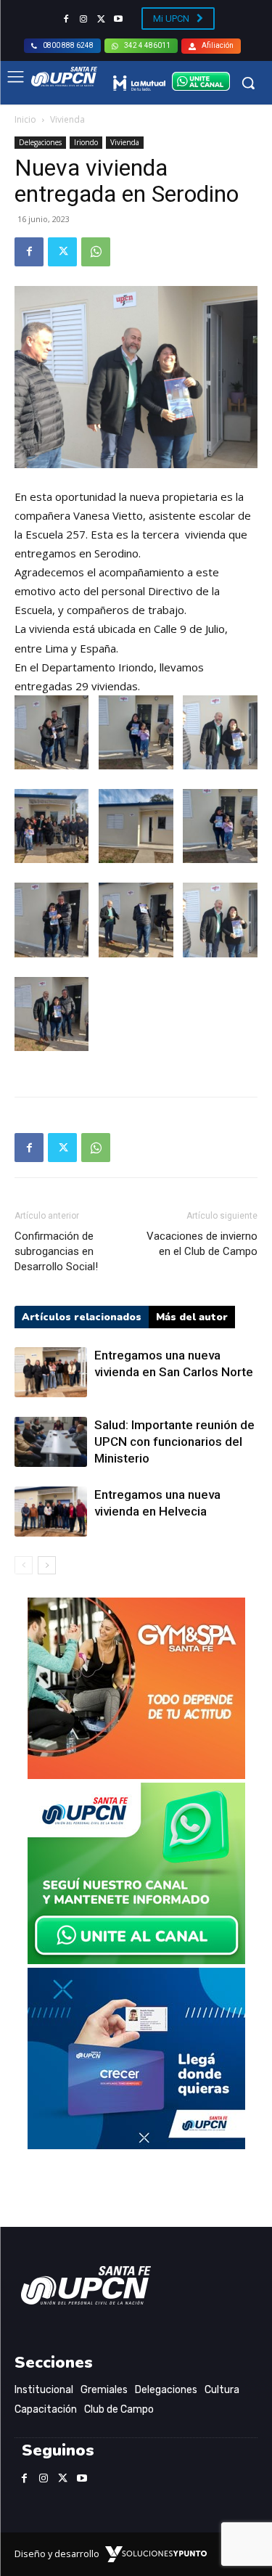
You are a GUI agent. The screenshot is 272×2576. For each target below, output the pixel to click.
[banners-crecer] (136, 2145)
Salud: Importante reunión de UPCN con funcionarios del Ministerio (174, 1442)
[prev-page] (24, 1565)
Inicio (25, 119)
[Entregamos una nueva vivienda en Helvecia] (51, 1512)
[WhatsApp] (96, 252)
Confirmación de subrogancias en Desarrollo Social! (56, 1251)
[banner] (136, 1960)
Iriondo (86, 142)
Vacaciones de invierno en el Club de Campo (202, 1244)
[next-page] (47, 1565)
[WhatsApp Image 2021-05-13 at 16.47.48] (136, 1775)
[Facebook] (66, 20)
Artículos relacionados (82, 1317)
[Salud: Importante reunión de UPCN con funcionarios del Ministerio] (51, 1442)
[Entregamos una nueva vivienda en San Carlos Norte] (51, 1372)
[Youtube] (118, 20)
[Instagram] (83, 20)
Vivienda (67, 119)
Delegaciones (40, 142)
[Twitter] (101, 20)
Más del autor (192, 1317)
